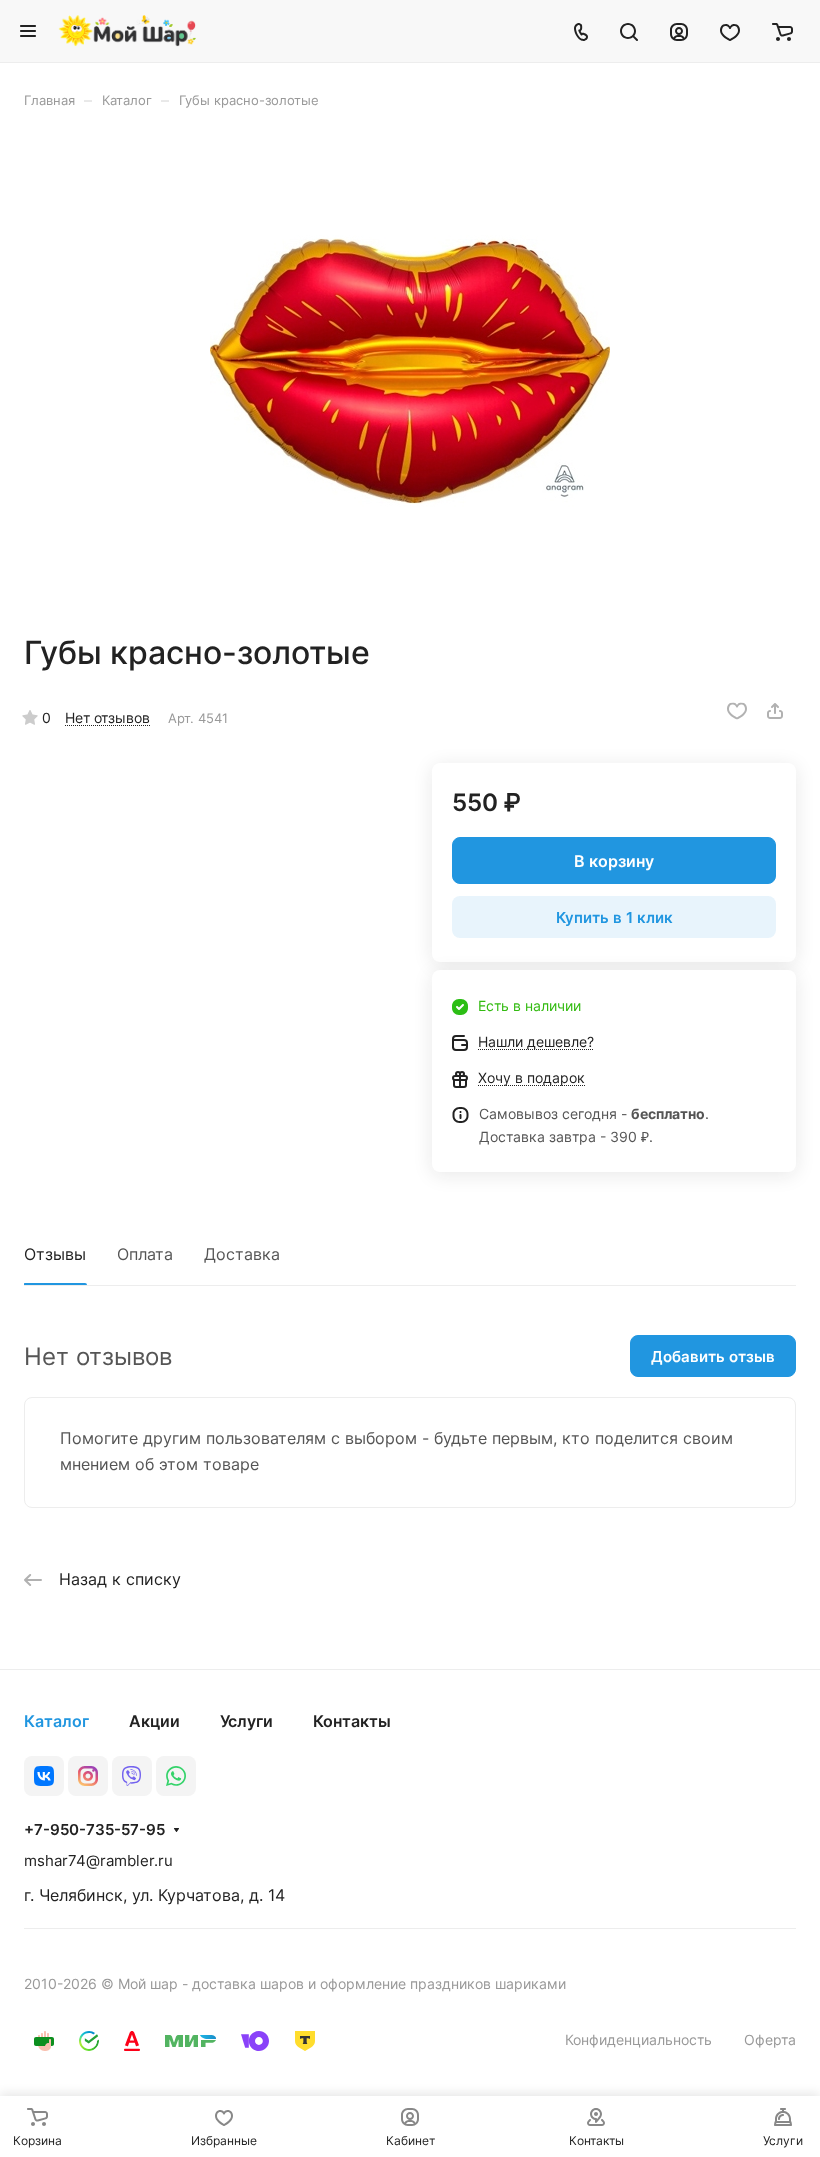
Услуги (246, 1721)
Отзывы (55, 1254)
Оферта (770, 2039)
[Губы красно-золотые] (410, 371)
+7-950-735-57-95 (94, 1830)
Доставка (242, 1254)
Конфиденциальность (638, 2039)
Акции (154, 1721)
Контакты (352, 1721)
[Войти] (679, 31)
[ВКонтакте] (44, 1776)
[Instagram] (88, 1776)
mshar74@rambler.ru (98, 1860)
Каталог (56, 1721)
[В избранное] (737, 711)
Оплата (145, 1254)
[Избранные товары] (730, 31)
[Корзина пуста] (782, 31)
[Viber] (132, 1776)
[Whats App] (176, 1776)
